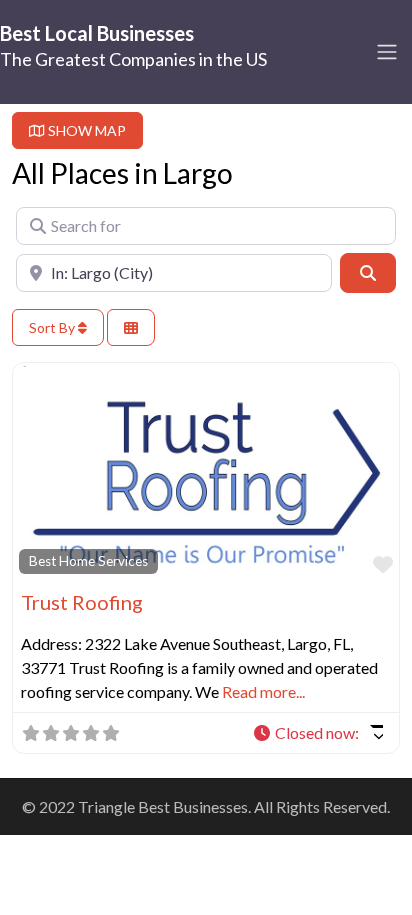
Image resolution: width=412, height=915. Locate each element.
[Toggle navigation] (387, 52)
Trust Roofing (82, 602)
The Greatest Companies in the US (133, 59)
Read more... (263, 691)
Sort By (53, 327)
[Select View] (131, 327)
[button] (317, 733)
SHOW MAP (85, 130)
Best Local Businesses (97, 33)
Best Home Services (88, 561)
